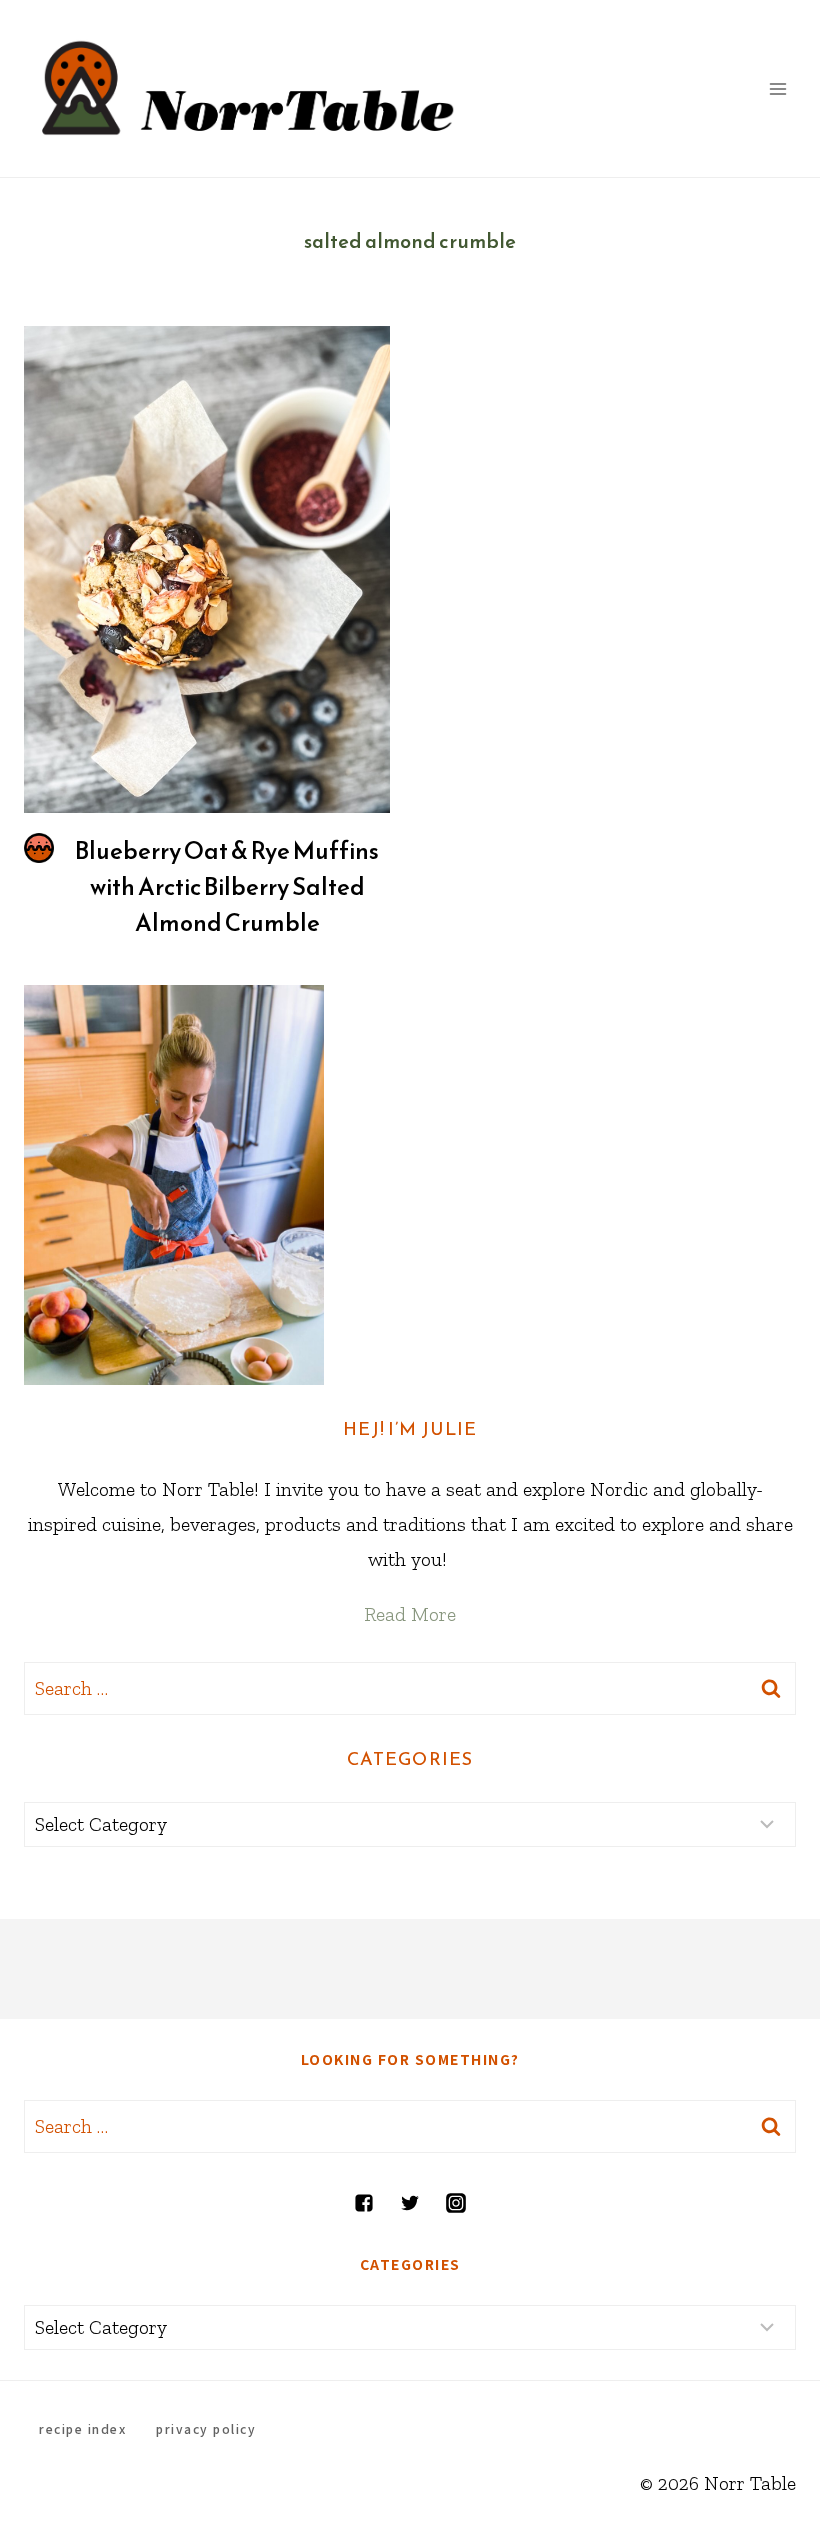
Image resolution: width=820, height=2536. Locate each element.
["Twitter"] (410, 2203)
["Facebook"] (364, 2203)
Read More (410, 1614)
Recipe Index (82, 2428)
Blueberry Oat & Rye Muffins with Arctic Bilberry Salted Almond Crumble (227, 887)
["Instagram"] (456, 2203)
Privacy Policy (206, 2428)
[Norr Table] (249, 88)
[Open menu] (777, 88)
